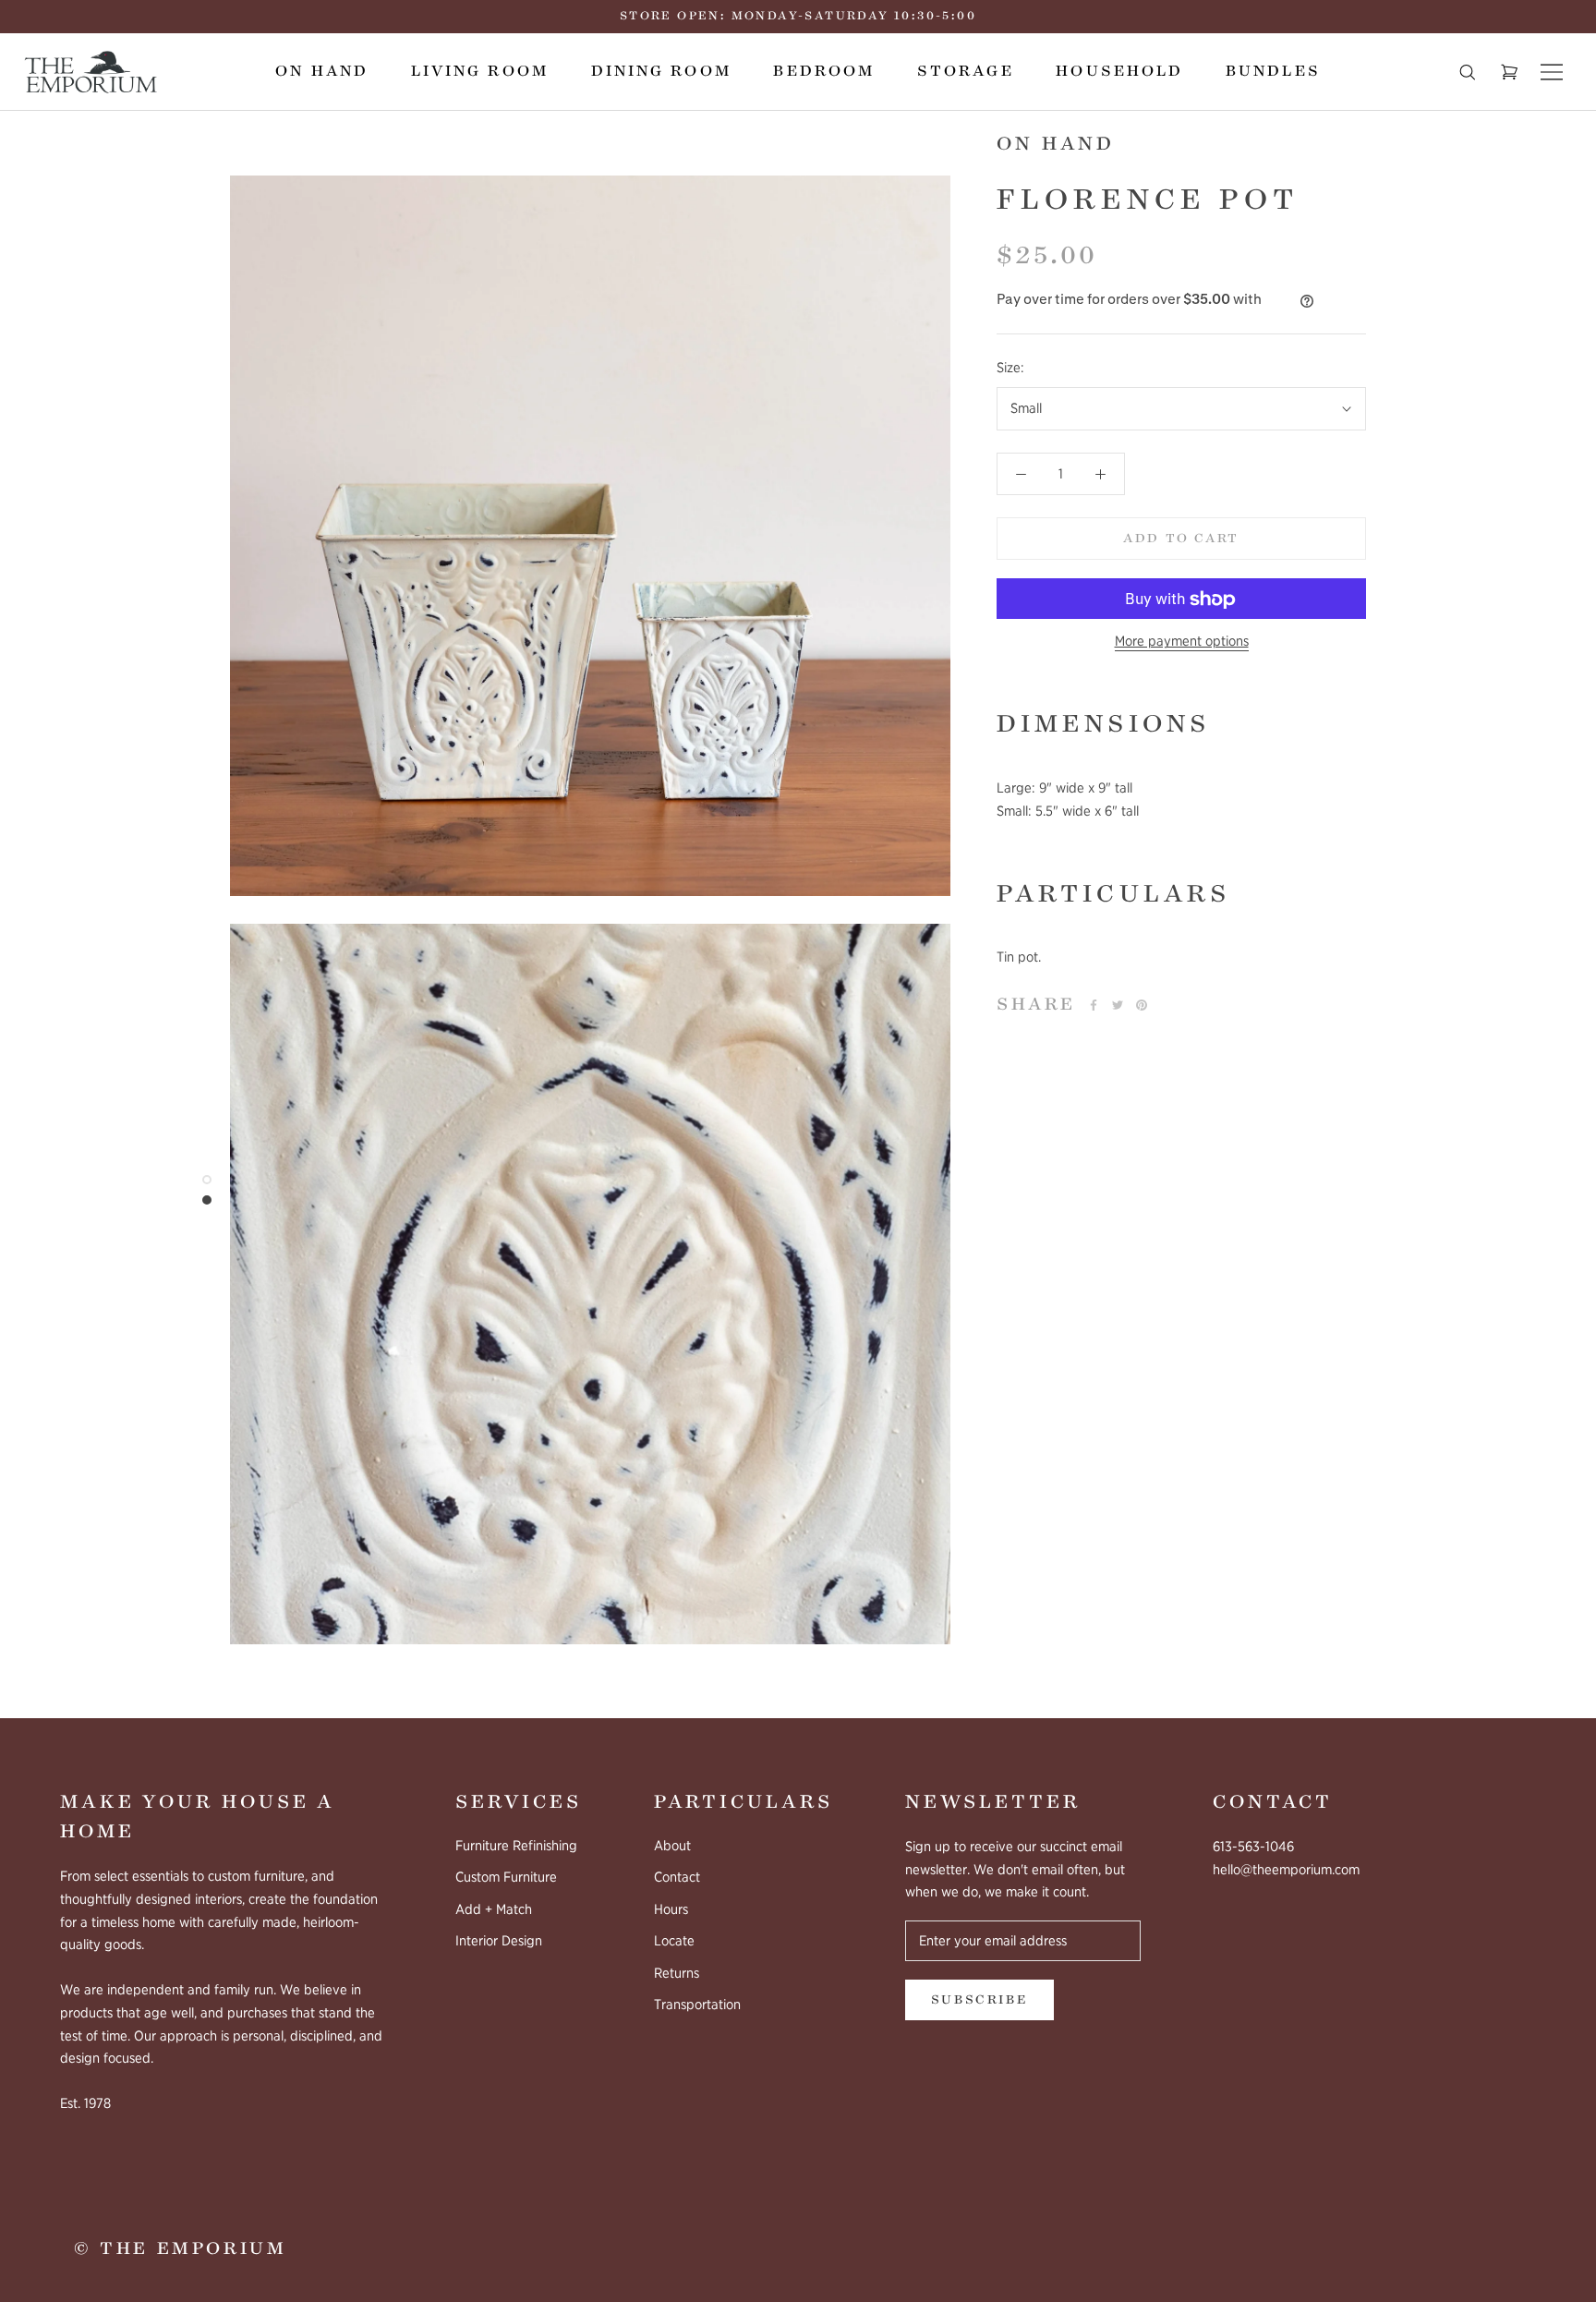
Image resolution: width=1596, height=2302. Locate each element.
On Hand (322, 71)
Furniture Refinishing (516, 1846)
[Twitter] (1118, 1005)
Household (1119, 71)
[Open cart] (1509, 72)
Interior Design (499, 1941)
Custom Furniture (506, 1877)
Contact (677, 1877)
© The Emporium (180, 2248)
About (672, 1846)
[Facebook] (1094, 1005)
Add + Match (494, 1909)
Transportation (697, 2005)
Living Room (480, 71)
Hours (671, 1909)
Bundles (1273, 71)
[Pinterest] (1142, 1005)
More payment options (1182, 642)
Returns (677, 1973)
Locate (674, 1941)
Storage (966, 71)
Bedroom (824, 71)
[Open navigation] (1552, 72)
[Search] (1468, 72)
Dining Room (661, 71)
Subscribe (979, 2000)
